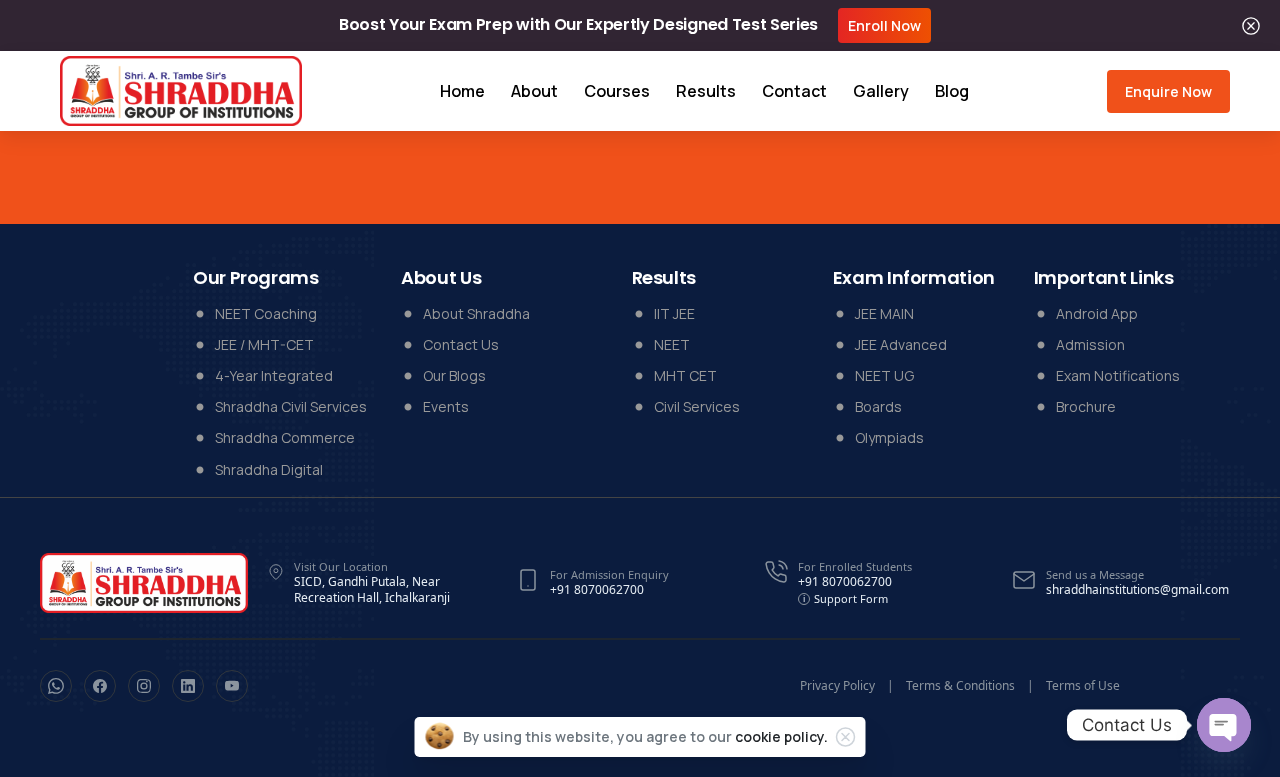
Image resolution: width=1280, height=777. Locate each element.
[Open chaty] (1224, 725)
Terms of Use (1083, 686)
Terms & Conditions (960, 686)
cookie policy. (781, 736)
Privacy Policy (837, 686)
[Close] (1251, 25)
